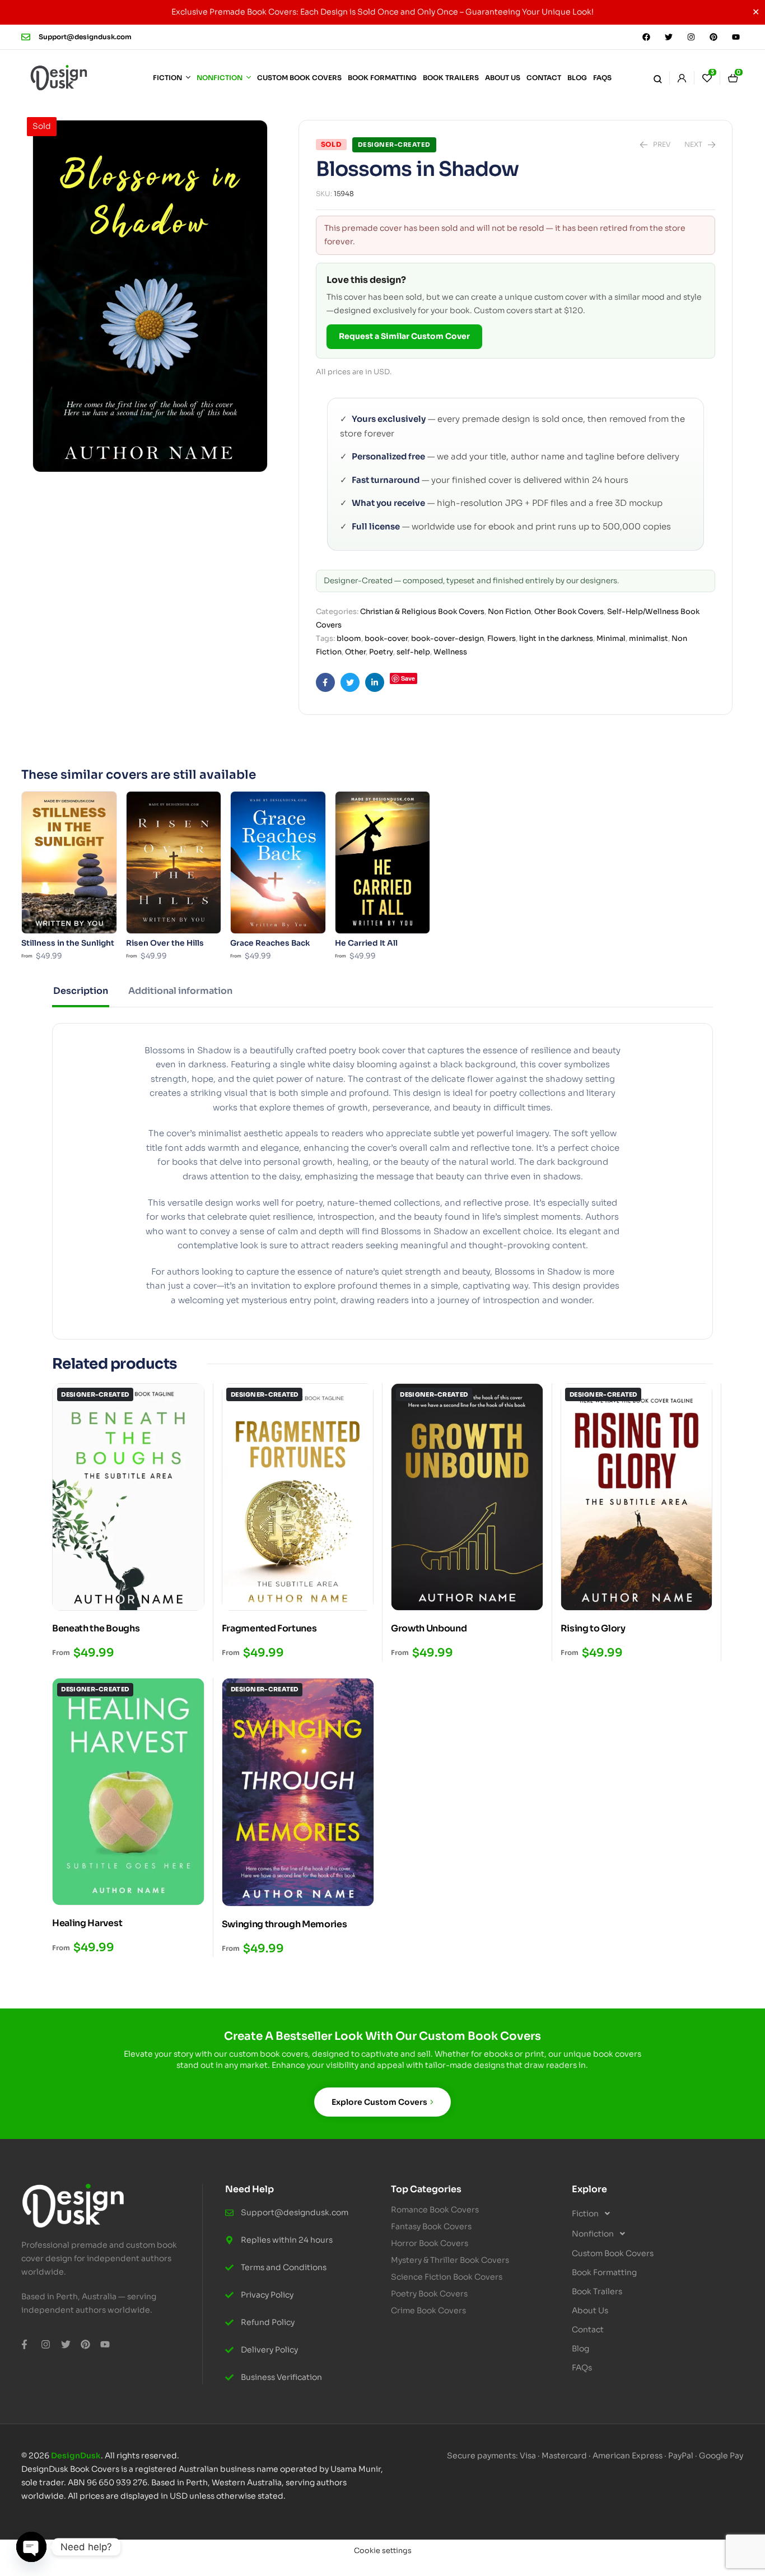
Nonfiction (593, 2234)
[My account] (682, 78)
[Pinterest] (713, 37)
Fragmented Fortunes (269, 1628)
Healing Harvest (87, 1923)
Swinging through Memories (284, 1924)
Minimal (611, 638)
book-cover (386, 638)
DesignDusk (76, 2456)
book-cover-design (447, 638)
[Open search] (657, 78)
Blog (580, 2349)
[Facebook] (646, 37)
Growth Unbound (429, 1628)
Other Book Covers (569, 612)
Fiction (585, 2214)
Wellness (450, 652)
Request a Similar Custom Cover (404, 336)
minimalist (649, 638)
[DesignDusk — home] (59, 78)
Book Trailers (597, 2291)
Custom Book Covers (613, 2253)
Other (355, 652)
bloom (349, 638)
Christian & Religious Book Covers (422, 612)
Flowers (502, 638)
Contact (588, 2329)
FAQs (582, 2368)
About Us (590, 2310)
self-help (413, 652)
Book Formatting (604, 2272)
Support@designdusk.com (85, 37)
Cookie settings (383, 2551)
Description (81, 991)
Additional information (180, 991)
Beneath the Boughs (96, 1628)
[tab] (81, 996)
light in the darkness (556, 638)
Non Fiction (509, 612)
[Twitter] (669, 37)
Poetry (381, 652)
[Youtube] (736, 37)
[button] (654, 2214)
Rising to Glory (593, 1628)
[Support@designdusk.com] (26, 37)
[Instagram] (691, 37)
